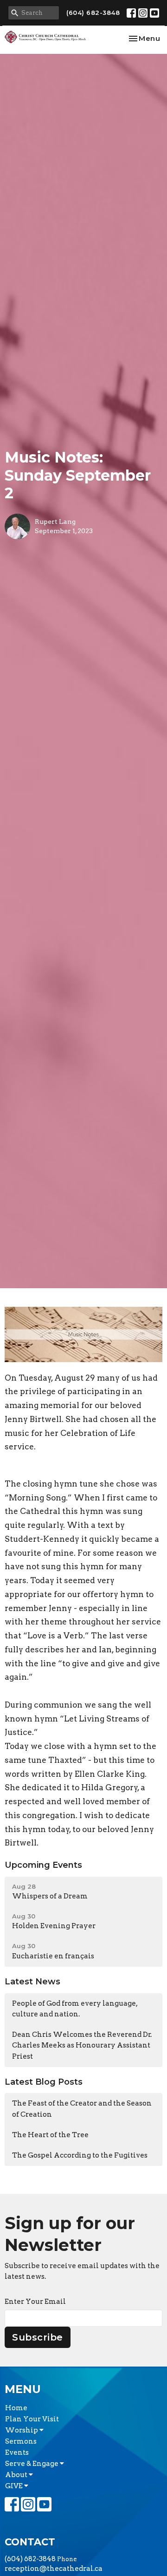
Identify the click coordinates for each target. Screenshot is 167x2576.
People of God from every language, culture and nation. (75, 2009)
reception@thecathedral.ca (54, 2569)
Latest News (32, 1982)
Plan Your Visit (32, 2419)
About (17, 2475)
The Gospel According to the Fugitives (80, 2155)
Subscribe (38, 2337)
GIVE (15, 2486)
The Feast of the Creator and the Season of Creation (82, 2109)
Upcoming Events (43, 1865)
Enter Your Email (35, 2302)
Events (17, 2452)
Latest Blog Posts (44, 2082)
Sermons (21, 2441)
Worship (22, 2430)
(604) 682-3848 (93, 13)
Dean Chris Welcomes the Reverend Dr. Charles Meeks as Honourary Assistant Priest (82, 2045)
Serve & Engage (32, 2464)
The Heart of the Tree (50, 2135)
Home (16, 2408)
